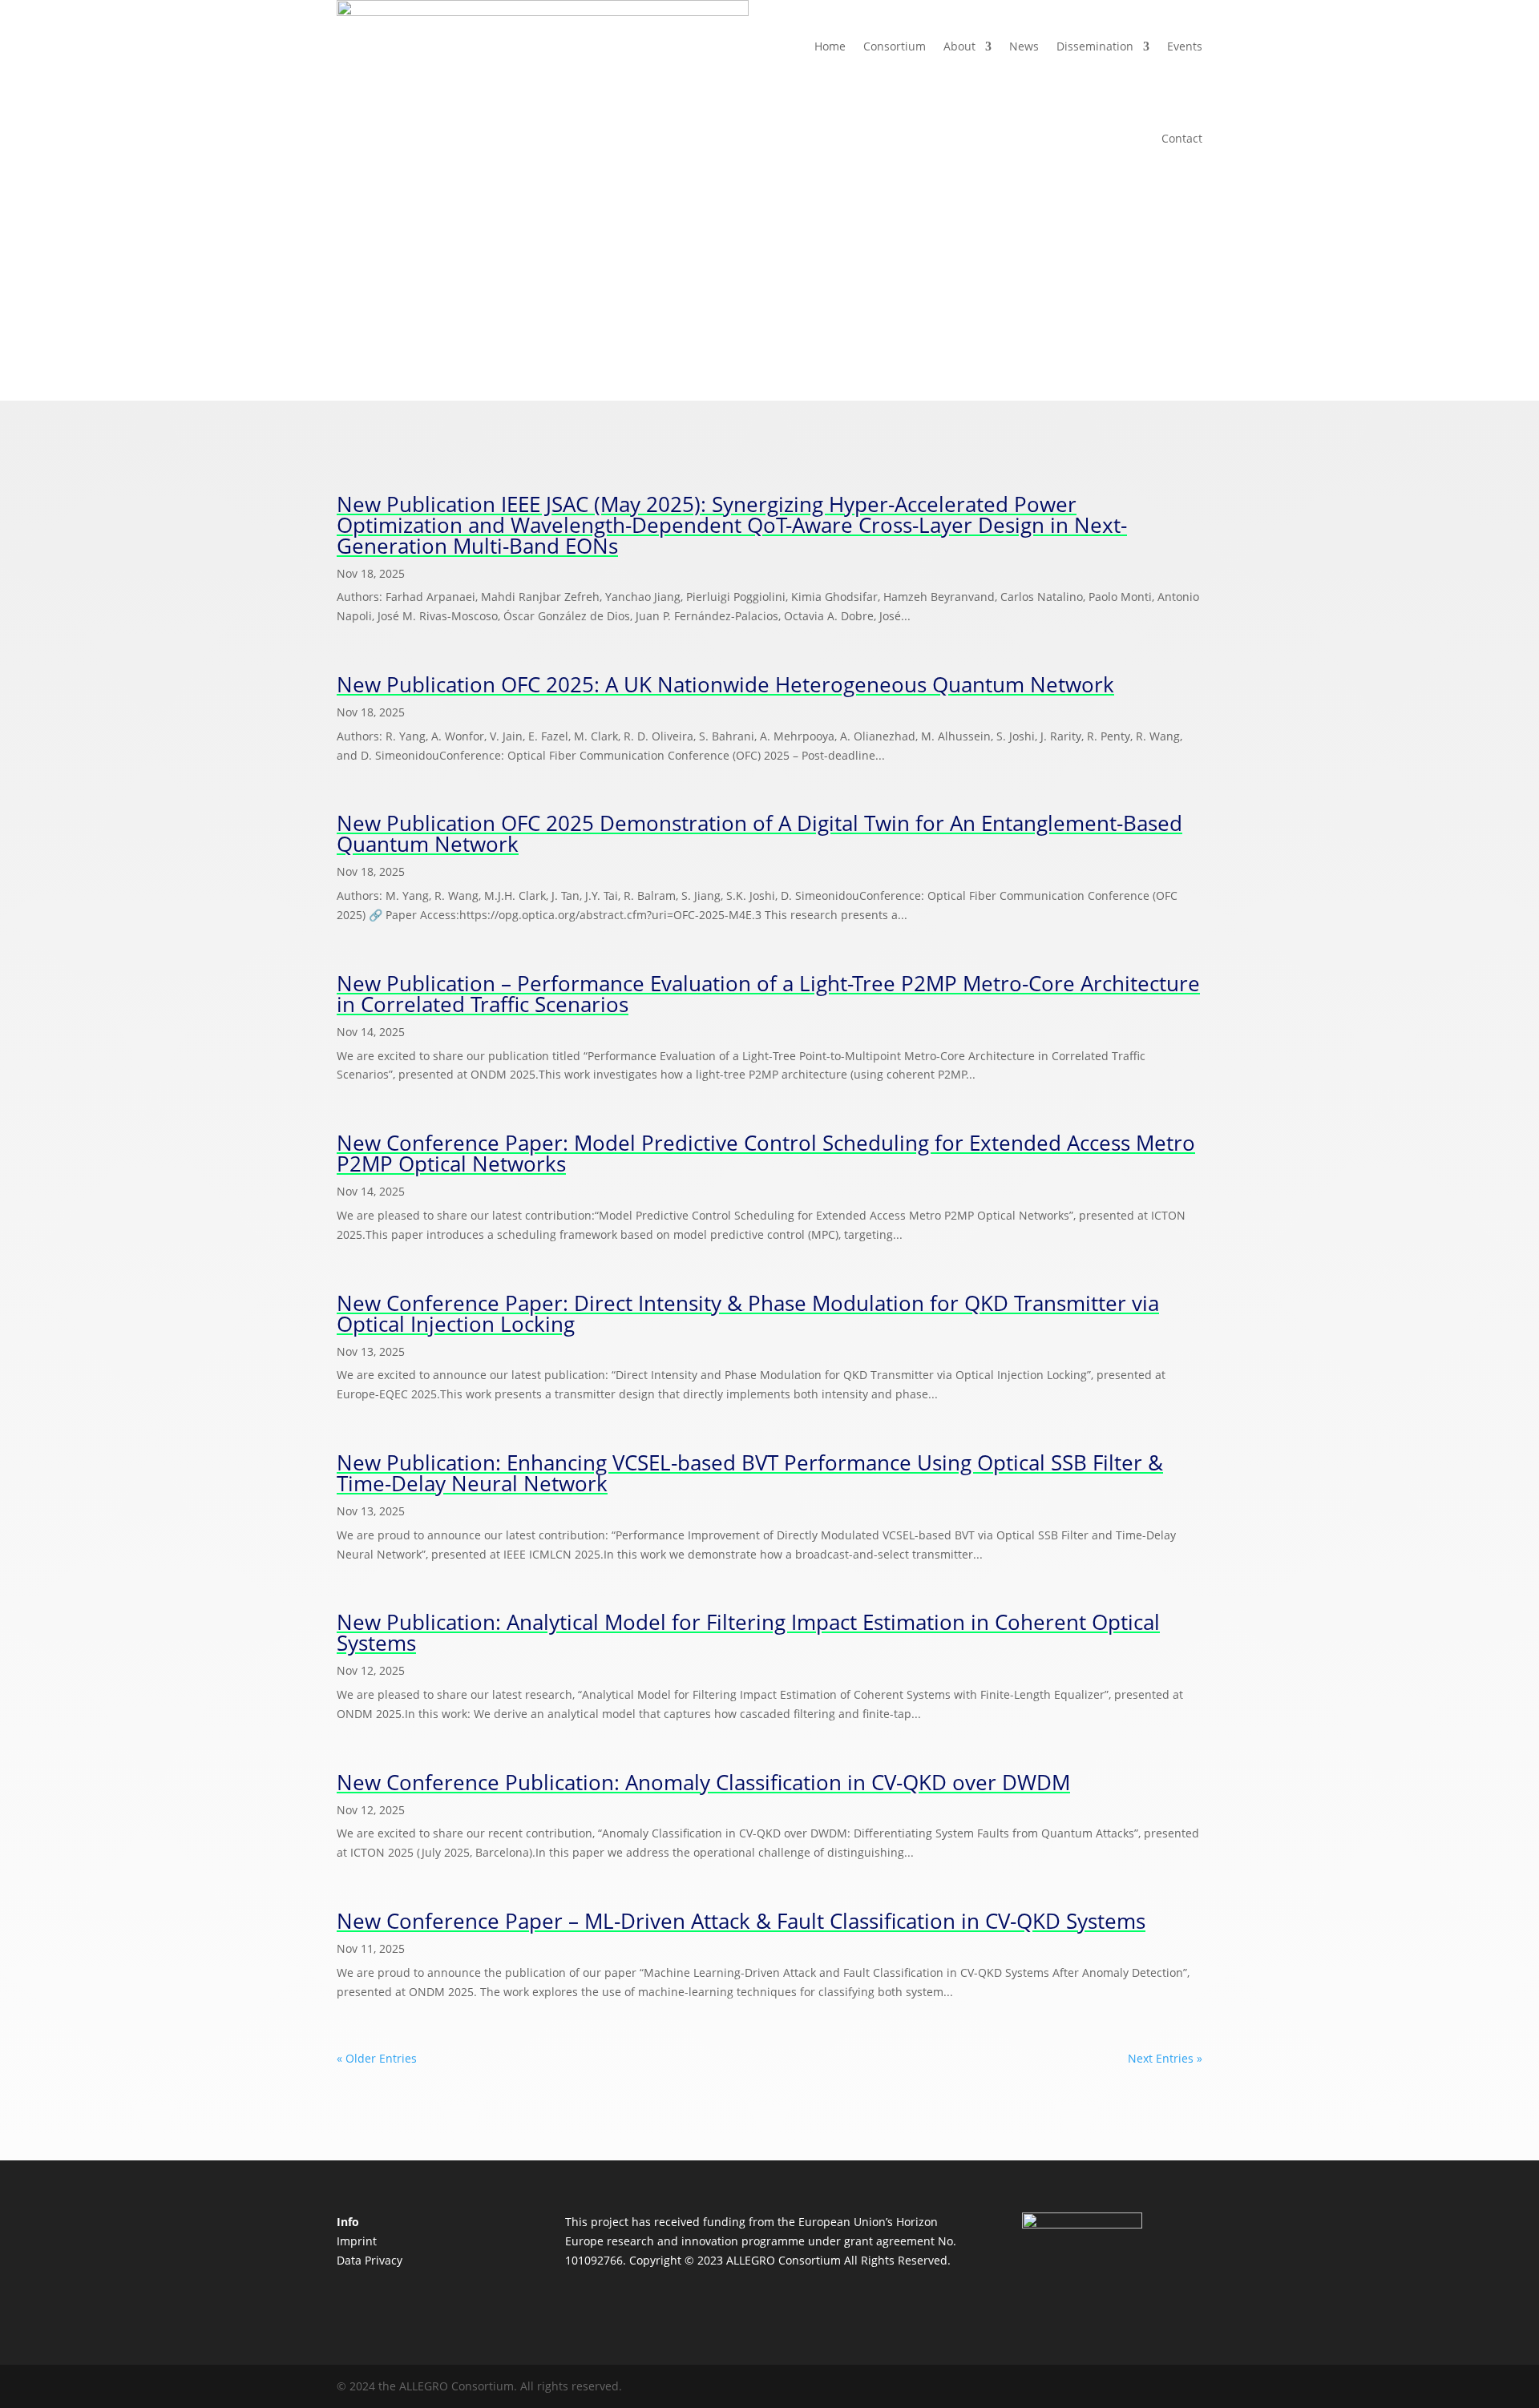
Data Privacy (370, 2260)
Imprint (357, 2241)
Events (1185, 46)
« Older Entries (377, 2058)
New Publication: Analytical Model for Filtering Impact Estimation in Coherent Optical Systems (748, 1632)
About (959, 46)
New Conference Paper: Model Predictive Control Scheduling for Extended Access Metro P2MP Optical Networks (766, 1153)
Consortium (895, 46)
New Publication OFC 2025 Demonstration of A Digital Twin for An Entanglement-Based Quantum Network (759, 833)
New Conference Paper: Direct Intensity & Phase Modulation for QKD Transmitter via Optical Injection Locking (748, 1313)
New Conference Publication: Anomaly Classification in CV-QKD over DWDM (703, 1782)
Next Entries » (1165, 2058)
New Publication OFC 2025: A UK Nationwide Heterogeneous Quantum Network (725, 684)
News (1024, 46)
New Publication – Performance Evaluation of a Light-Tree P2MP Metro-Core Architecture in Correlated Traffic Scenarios (768, 994)
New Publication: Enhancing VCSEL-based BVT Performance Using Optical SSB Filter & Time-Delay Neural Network (750, 1473)
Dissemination (1095, 46)
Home (830, 46)
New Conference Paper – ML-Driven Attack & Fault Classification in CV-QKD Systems (741, 1921)
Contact (1182, 138)
